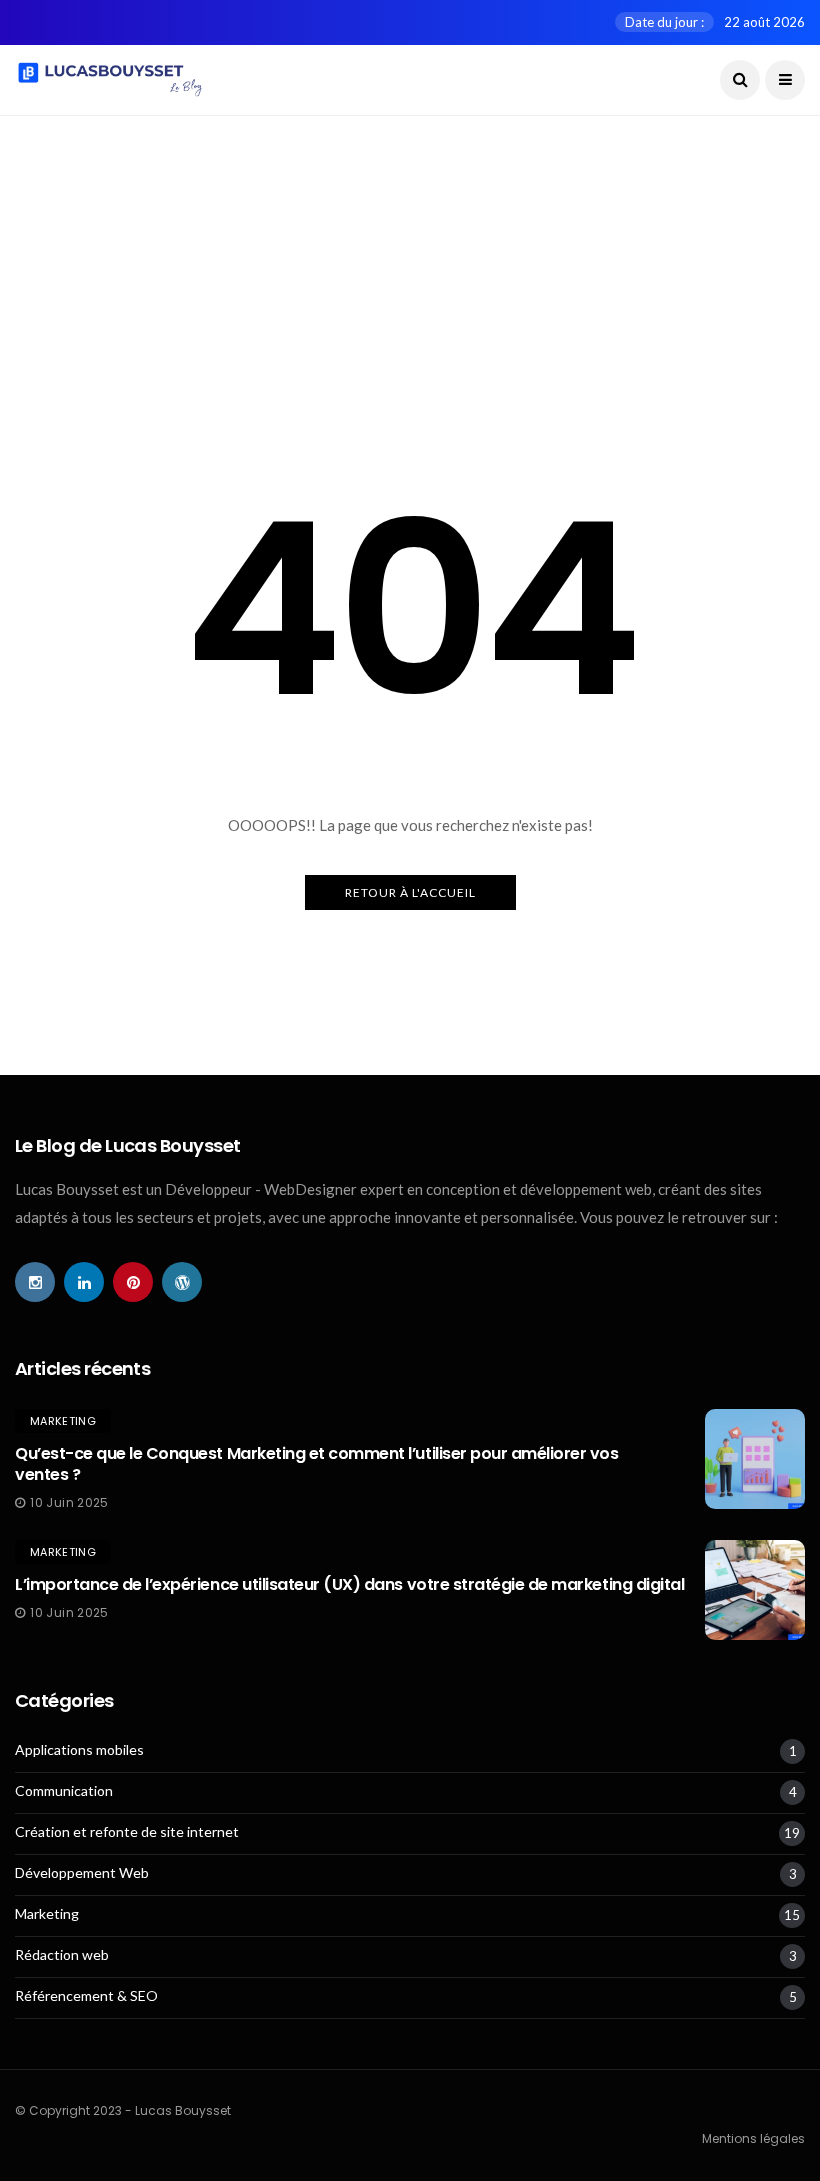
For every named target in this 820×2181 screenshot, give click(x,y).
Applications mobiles (79, 1750)
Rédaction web (62, 1955)
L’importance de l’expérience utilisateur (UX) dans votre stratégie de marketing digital (349, 1584)
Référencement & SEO (86, 1996)
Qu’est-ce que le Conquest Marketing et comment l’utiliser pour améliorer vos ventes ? (317, 1464)
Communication (64, 1791)
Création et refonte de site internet (127, 1832)
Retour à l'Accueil (410, 892)
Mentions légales (753, 2138)
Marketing (63, 1421)
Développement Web (82, 1873)
